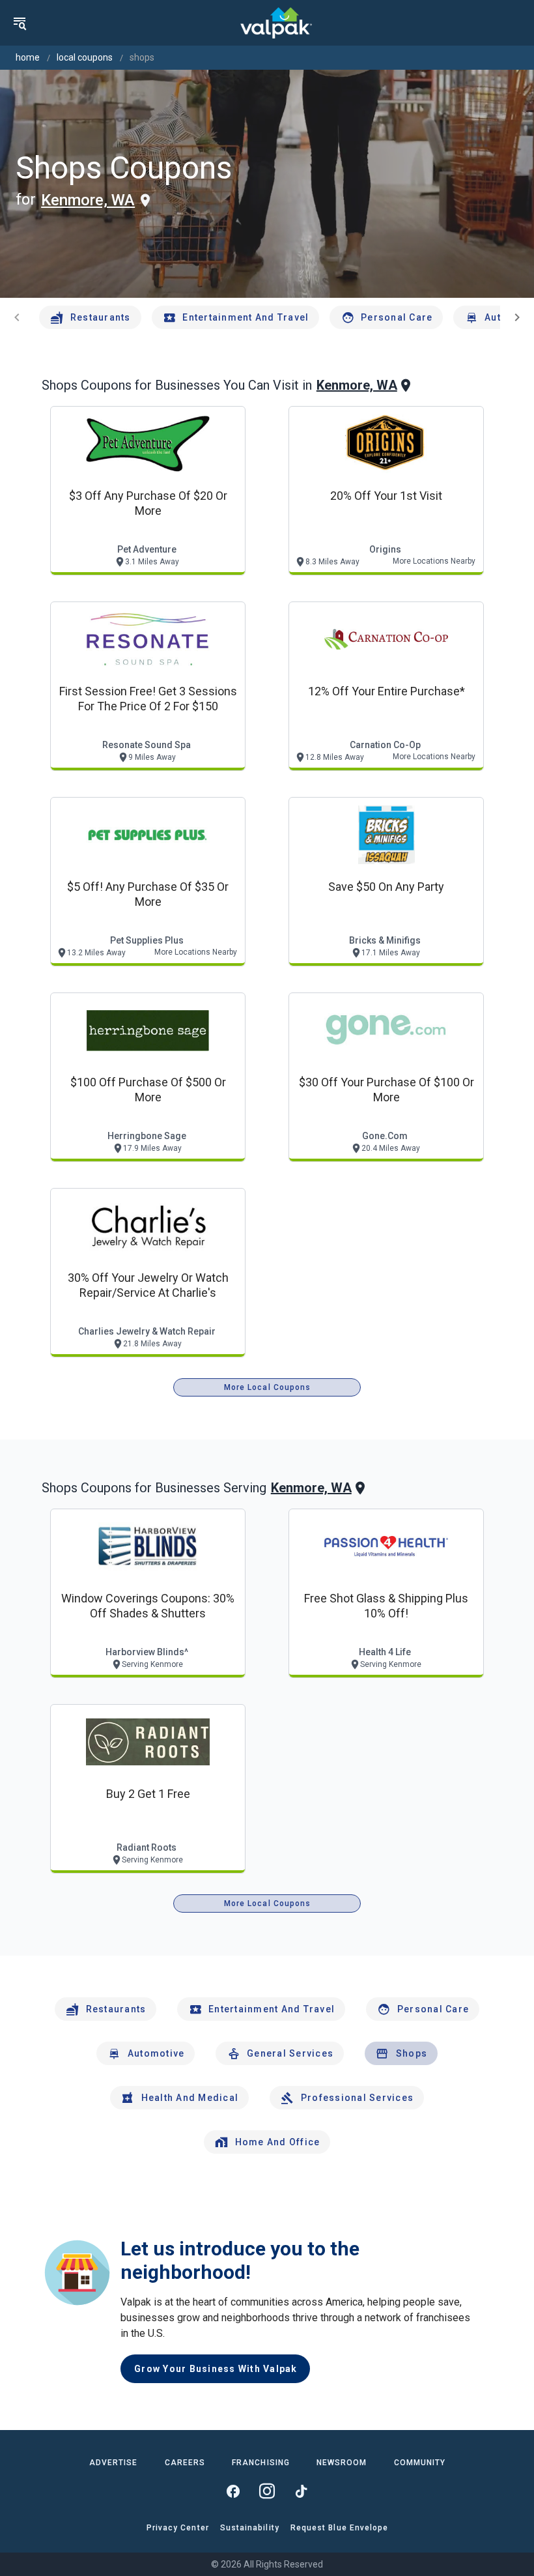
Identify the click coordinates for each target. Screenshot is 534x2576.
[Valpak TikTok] (301, 2491)
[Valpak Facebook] (233, 2491)
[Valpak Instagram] (267, 2491)
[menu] (20, 23)
